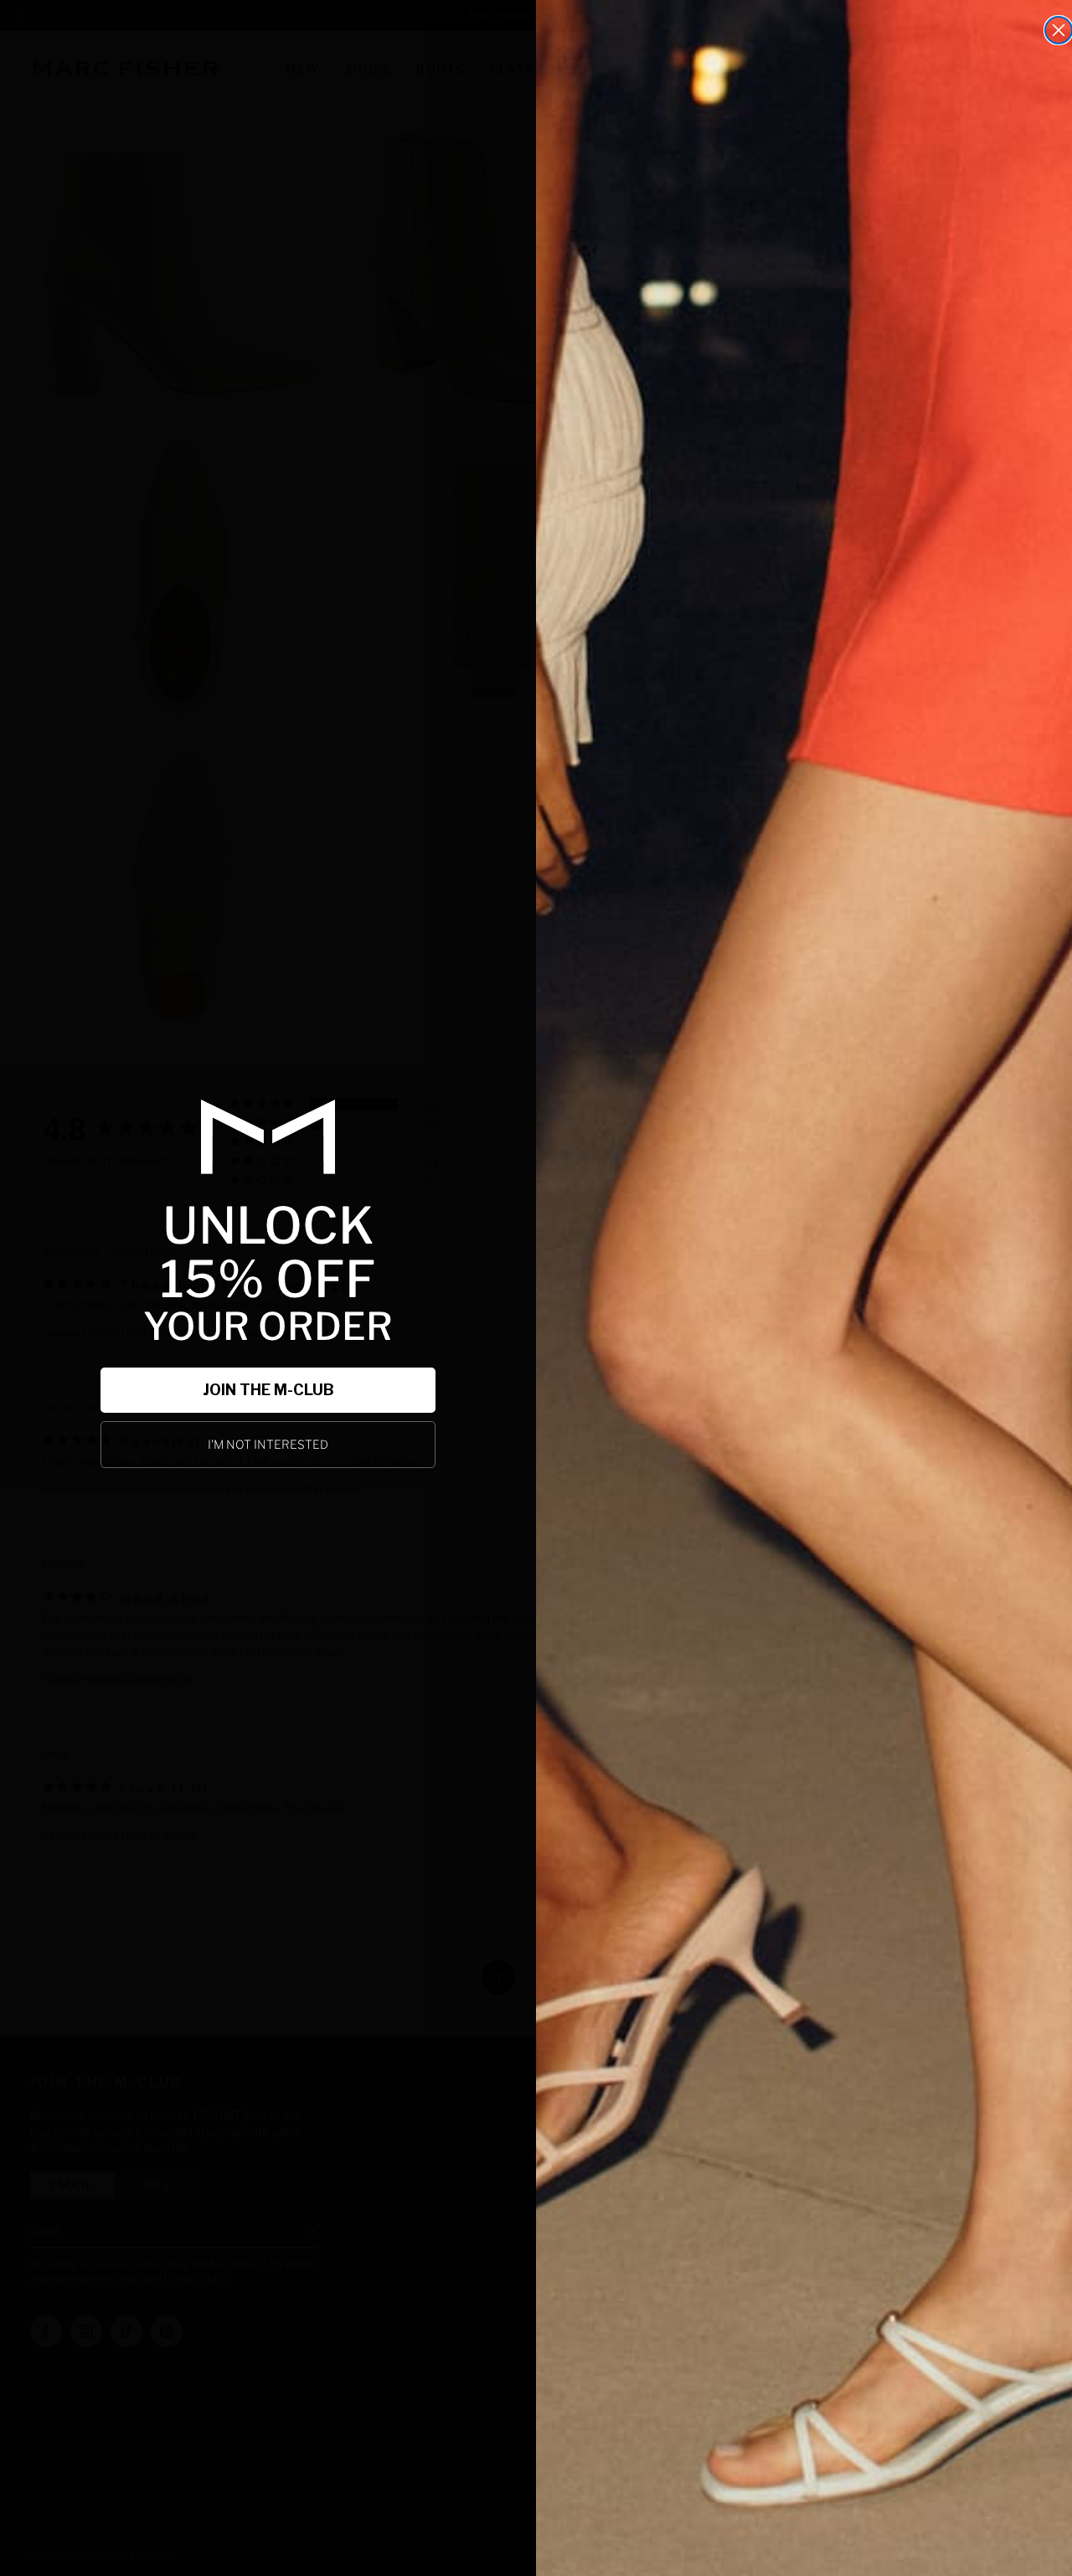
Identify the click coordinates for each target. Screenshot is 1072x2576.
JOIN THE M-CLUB (268, 1390)
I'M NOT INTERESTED (268, 1444)
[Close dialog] (1059, 30)
